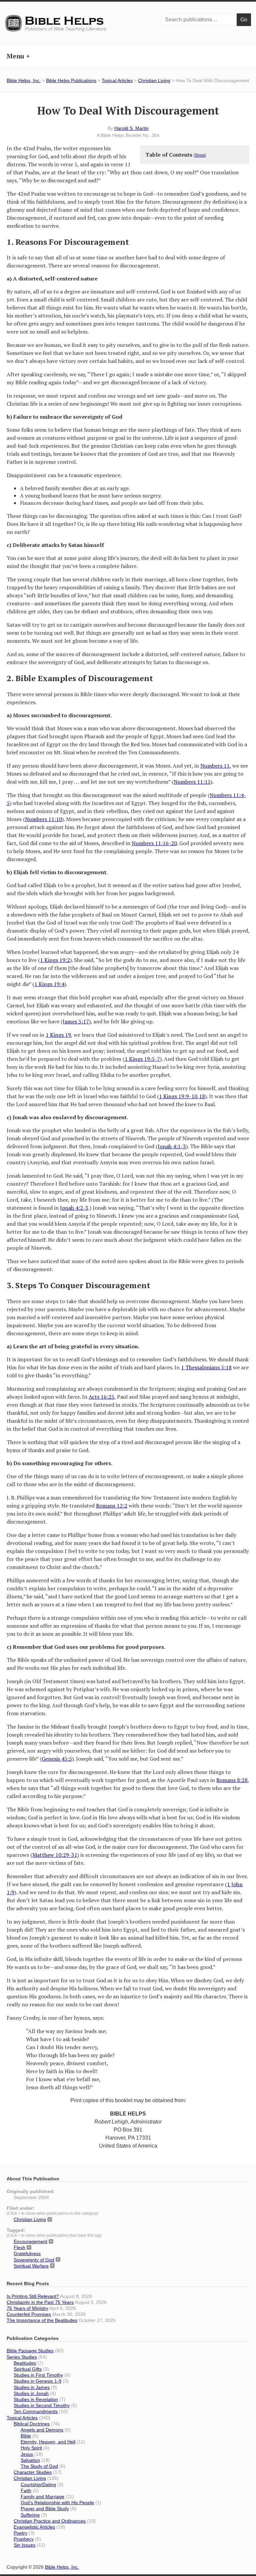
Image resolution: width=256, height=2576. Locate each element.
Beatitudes (25, 2363)
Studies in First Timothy (38, 2375)
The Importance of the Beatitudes (42, 2320)
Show (200, 155)
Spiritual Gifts (28, 2369)
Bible (26, 2436)
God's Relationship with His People (57, 2503)
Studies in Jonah (31, 2393)
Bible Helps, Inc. (65, 21)
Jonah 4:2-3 (74, 1208)
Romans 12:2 (112, 1506)
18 (202, 1096)
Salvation (30, 2460)
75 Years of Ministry (27, 2308)
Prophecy (24, 2539)
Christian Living (154, 80)
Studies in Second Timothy (42, 2405)
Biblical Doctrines (32, 2424)
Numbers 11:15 (192, 782)
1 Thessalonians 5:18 (206, 1367)
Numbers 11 (215, 766)
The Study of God (39, 2466)
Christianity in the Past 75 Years (40, 2302)
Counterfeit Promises (29, 2314)
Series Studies (22, 2357)
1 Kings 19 (58, 1035)
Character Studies (33, 2472)
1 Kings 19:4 (49, 984)
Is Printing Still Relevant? (33, 2296)
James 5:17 (76, 1021)
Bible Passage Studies (30, 2351)
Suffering (30, 2515)
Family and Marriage (42, 2497)
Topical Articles (117, 80)
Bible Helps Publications (71, 80)
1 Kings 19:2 (55, 960)
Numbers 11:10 (43, 819)
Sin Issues (24, 2545)
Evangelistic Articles (34, 2527)
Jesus (27, 2454)
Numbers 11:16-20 (154, 843)
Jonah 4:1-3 (172, 1146)
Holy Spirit (31, 2448)
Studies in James (32, 2387)
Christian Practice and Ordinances (50, 2521)
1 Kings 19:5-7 (142, 1059)
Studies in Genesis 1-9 (37, 2381)
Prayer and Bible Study (45, 2509)
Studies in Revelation (36, 2399)
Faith (26, 2491)
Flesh (19, 2247)
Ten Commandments (36, 2411)
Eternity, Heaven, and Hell (48, 2442)
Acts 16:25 (101, 1397)
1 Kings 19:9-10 (178, 1096)
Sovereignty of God (34, 2260)
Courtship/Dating (38, 2485)
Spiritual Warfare (31, 2266)
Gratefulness (27, 2253)
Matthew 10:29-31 (55, 1855)
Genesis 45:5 (57, 1759)
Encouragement (30, 2241)
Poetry (20, 2533)
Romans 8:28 (232, 1780)
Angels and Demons (42, 2430)
